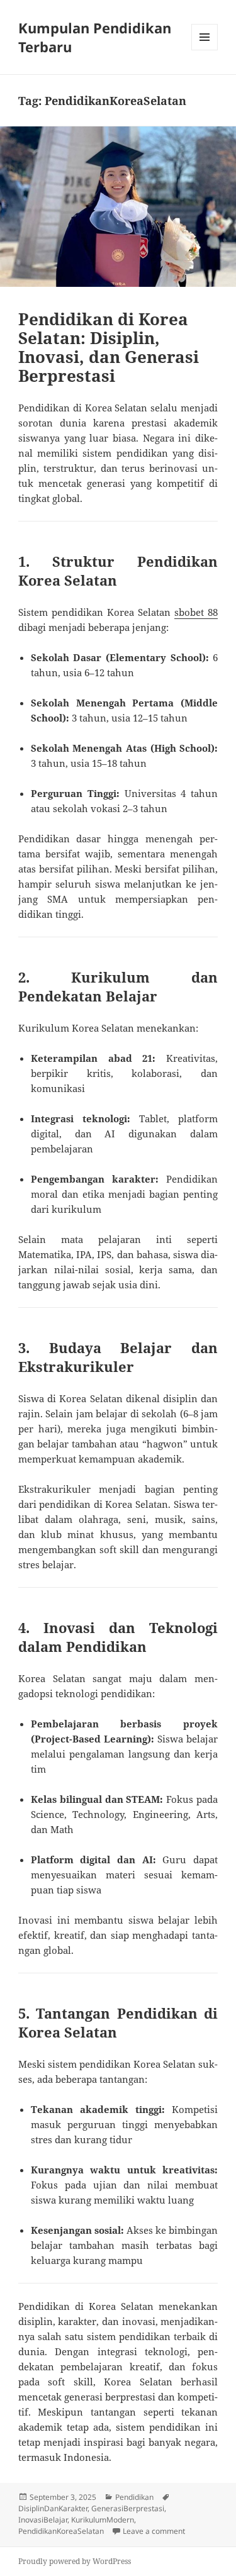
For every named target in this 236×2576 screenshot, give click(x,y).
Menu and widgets (205, 50)
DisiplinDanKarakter (53, 2508)
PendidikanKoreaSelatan (61, 2531)
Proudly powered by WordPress (75, 2561)
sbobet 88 (196, 612)
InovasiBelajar (43, 2520)
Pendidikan (134, 2497)
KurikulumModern (103, 2520)
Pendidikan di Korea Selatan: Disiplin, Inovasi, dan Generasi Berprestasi (109, 347)
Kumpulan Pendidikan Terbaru (95, 37)
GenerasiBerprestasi (128, 2508)
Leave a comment (154, 2531)
